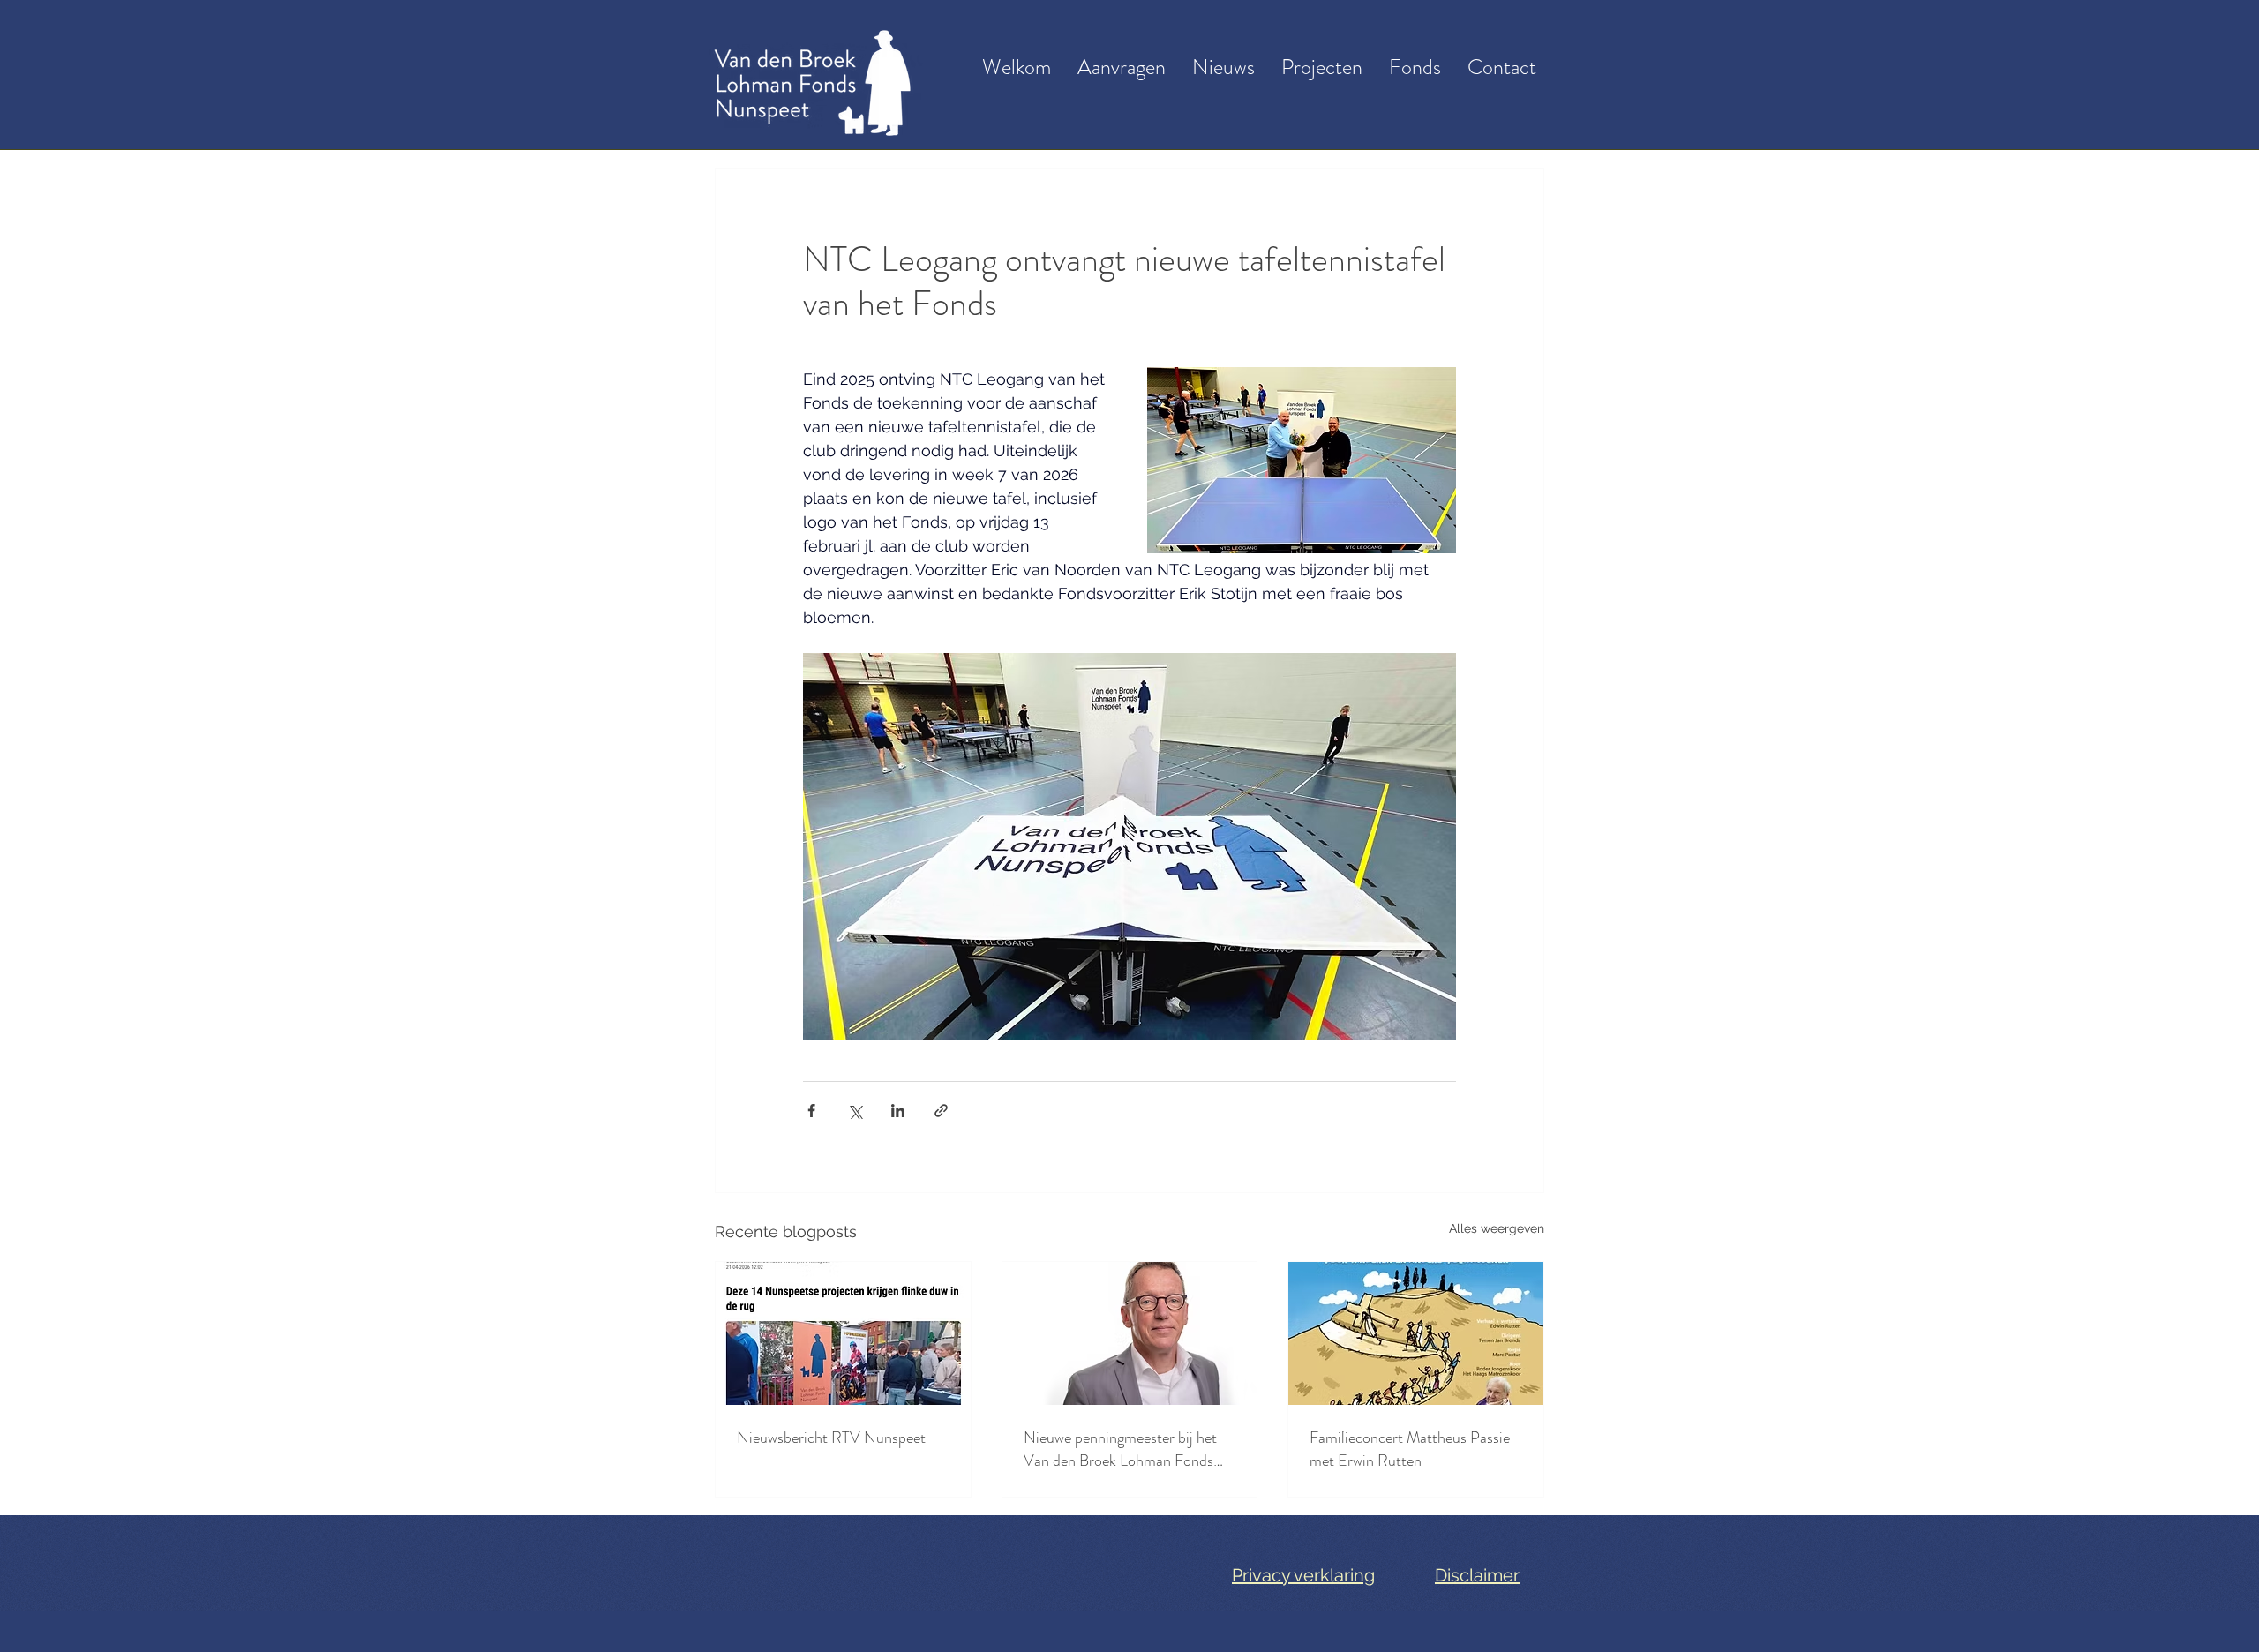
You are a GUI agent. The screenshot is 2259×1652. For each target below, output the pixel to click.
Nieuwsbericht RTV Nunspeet (831, 1438)
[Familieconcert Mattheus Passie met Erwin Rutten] (1416, 1333)
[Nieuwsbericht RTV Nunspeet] (843, 1333)
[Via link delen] (941, 1111)
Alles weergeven (1497, 1228)
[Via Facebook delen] (811, 1111)
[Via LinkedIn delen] (898, 1111)
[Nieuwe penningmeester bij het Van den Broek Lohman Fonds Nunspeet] (1130, 1333)
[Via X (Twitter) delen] (855, 1111)
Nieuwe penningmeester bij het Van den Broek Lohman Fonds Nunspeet (1120, 1449)
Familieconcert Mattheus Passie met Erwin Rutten (1410, 1449)
